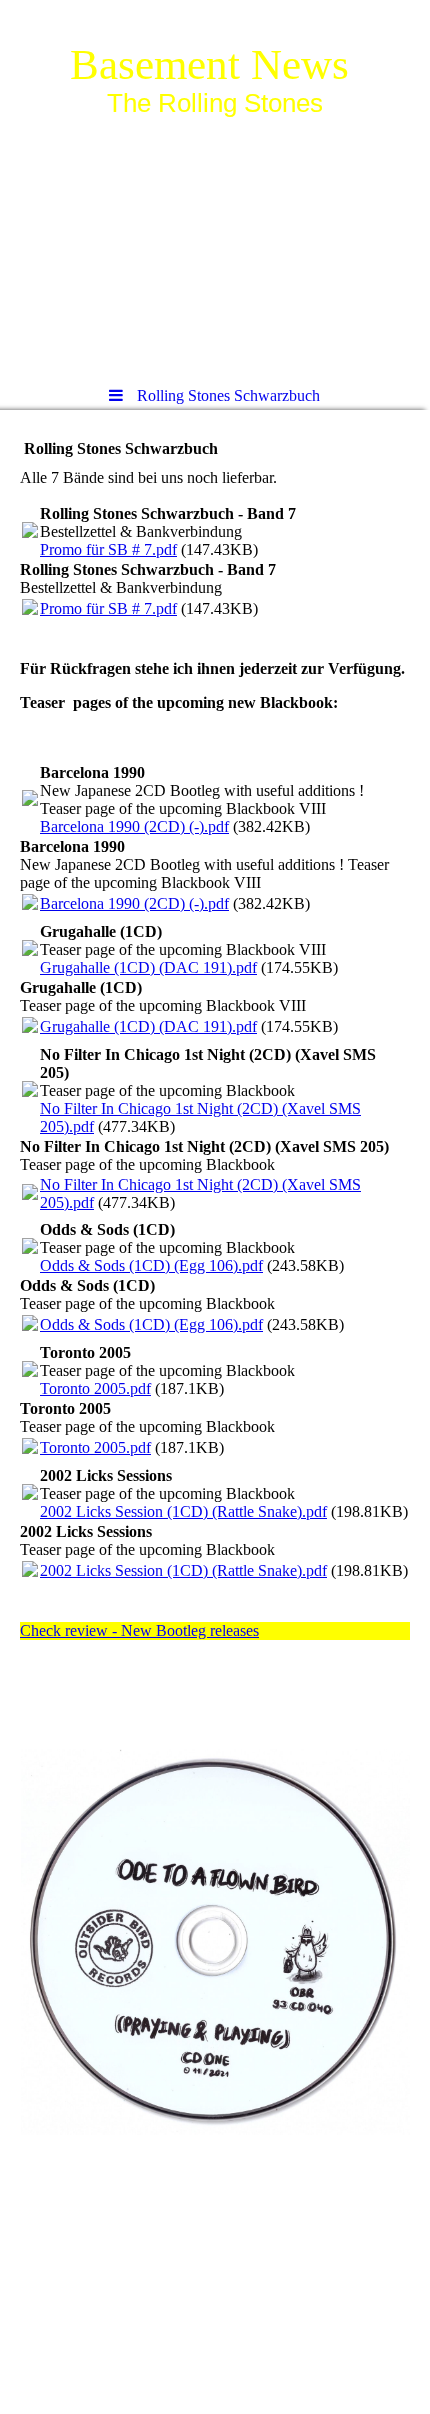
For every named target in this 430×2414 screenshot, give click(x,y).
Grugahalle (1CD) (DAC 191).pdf (148, 967)
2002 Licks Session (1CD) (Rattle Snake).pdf (183, 1511)
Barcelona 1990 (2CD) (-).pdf (134, 826)
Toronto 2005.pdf (95, 1388)
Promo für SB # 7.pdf (108, 549)
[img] (215, 185)
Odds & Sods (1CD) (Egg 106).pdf (151, 1265)
